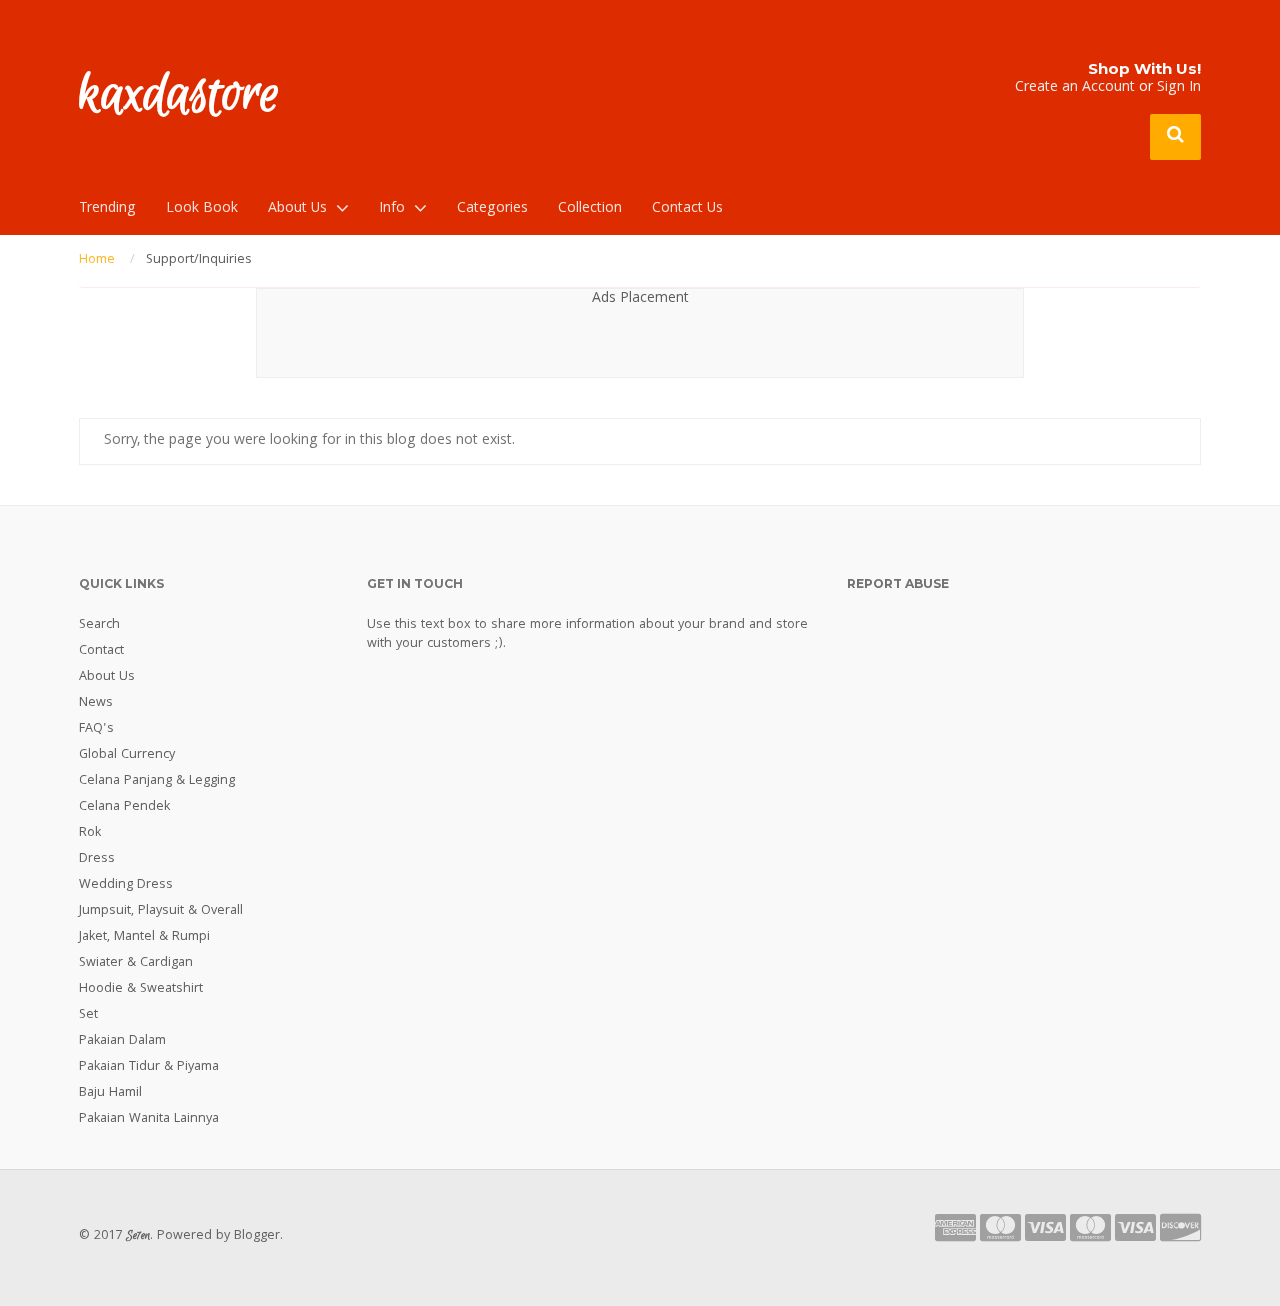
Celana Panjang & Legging (157, 781)
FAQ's (96, 729)
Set (88, 1015)
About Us (107, 677)
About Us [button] (297, 209)
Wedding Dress (126, 885)
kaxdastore (179, 95)
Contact (101, 651)
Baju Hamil (110, 1093)
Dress (97, 859)
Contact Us (687, 209)
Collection (590, 209)
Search (99, 625)
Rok (90, 833)
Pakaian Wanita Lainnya (149, 1119)
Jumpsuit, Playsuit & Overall (161, 911)
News (96, 703)
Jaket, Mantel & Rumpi (144, 937)
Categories (492, 209)
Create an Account (1075, 88)
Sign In (1179, 88)
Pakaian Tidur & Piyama (149, 1067)
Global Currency (127, 755)
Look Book (202, 209)
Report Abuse (898, 583)
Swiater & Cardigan (136, 963)
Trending (107, 209)
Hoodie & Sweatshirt (141, 989)
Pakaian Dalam (122, 1041)
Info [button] (392, 209)
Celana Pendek (124, 807)
